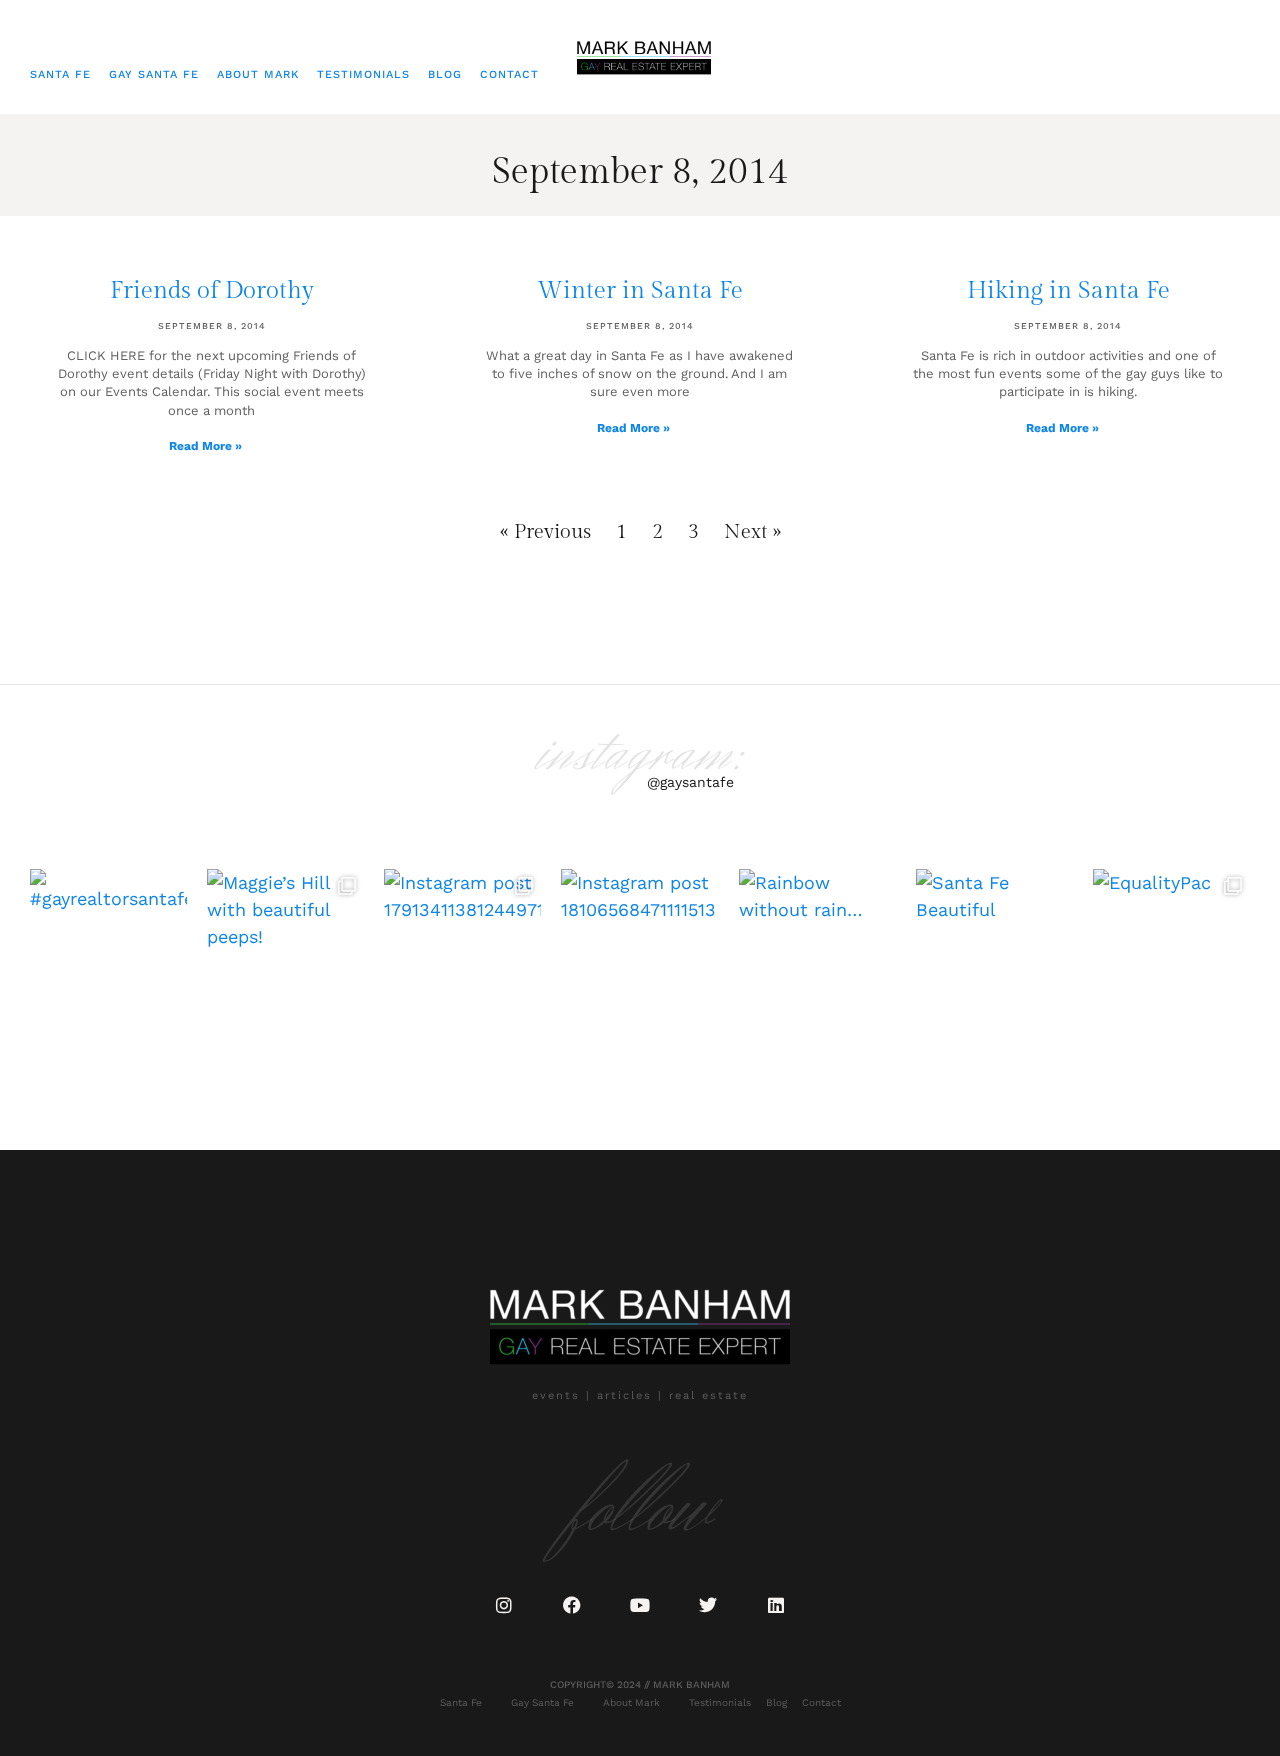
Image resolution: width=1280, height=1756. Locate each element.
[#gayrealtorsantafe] (108, 947)
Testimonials (363, 74)
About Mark (258, 74)
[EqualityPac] (1171, 947)
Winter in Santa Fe (640, 291)
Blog (445, 74)
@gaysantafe (690, 782)
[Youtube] (640, 1605)
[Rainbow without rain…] (817, 947)
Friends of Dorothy (212, 291)
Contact (509, 74)
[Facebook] (572, 1605)
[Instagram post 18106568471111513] (639, 947)
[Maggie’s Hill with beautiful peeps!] (285, 947)
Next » (752, 532)
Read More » (205, 446)
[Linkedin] (776, 1605)
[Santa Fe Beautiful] (994, 947)
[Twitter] (708, 1605)
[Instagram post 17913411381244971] (462, 947)
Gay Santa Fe (154, 74)
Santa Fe (60, 74)
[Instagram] (504, 1605)
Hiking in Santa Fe (1068, 291)
